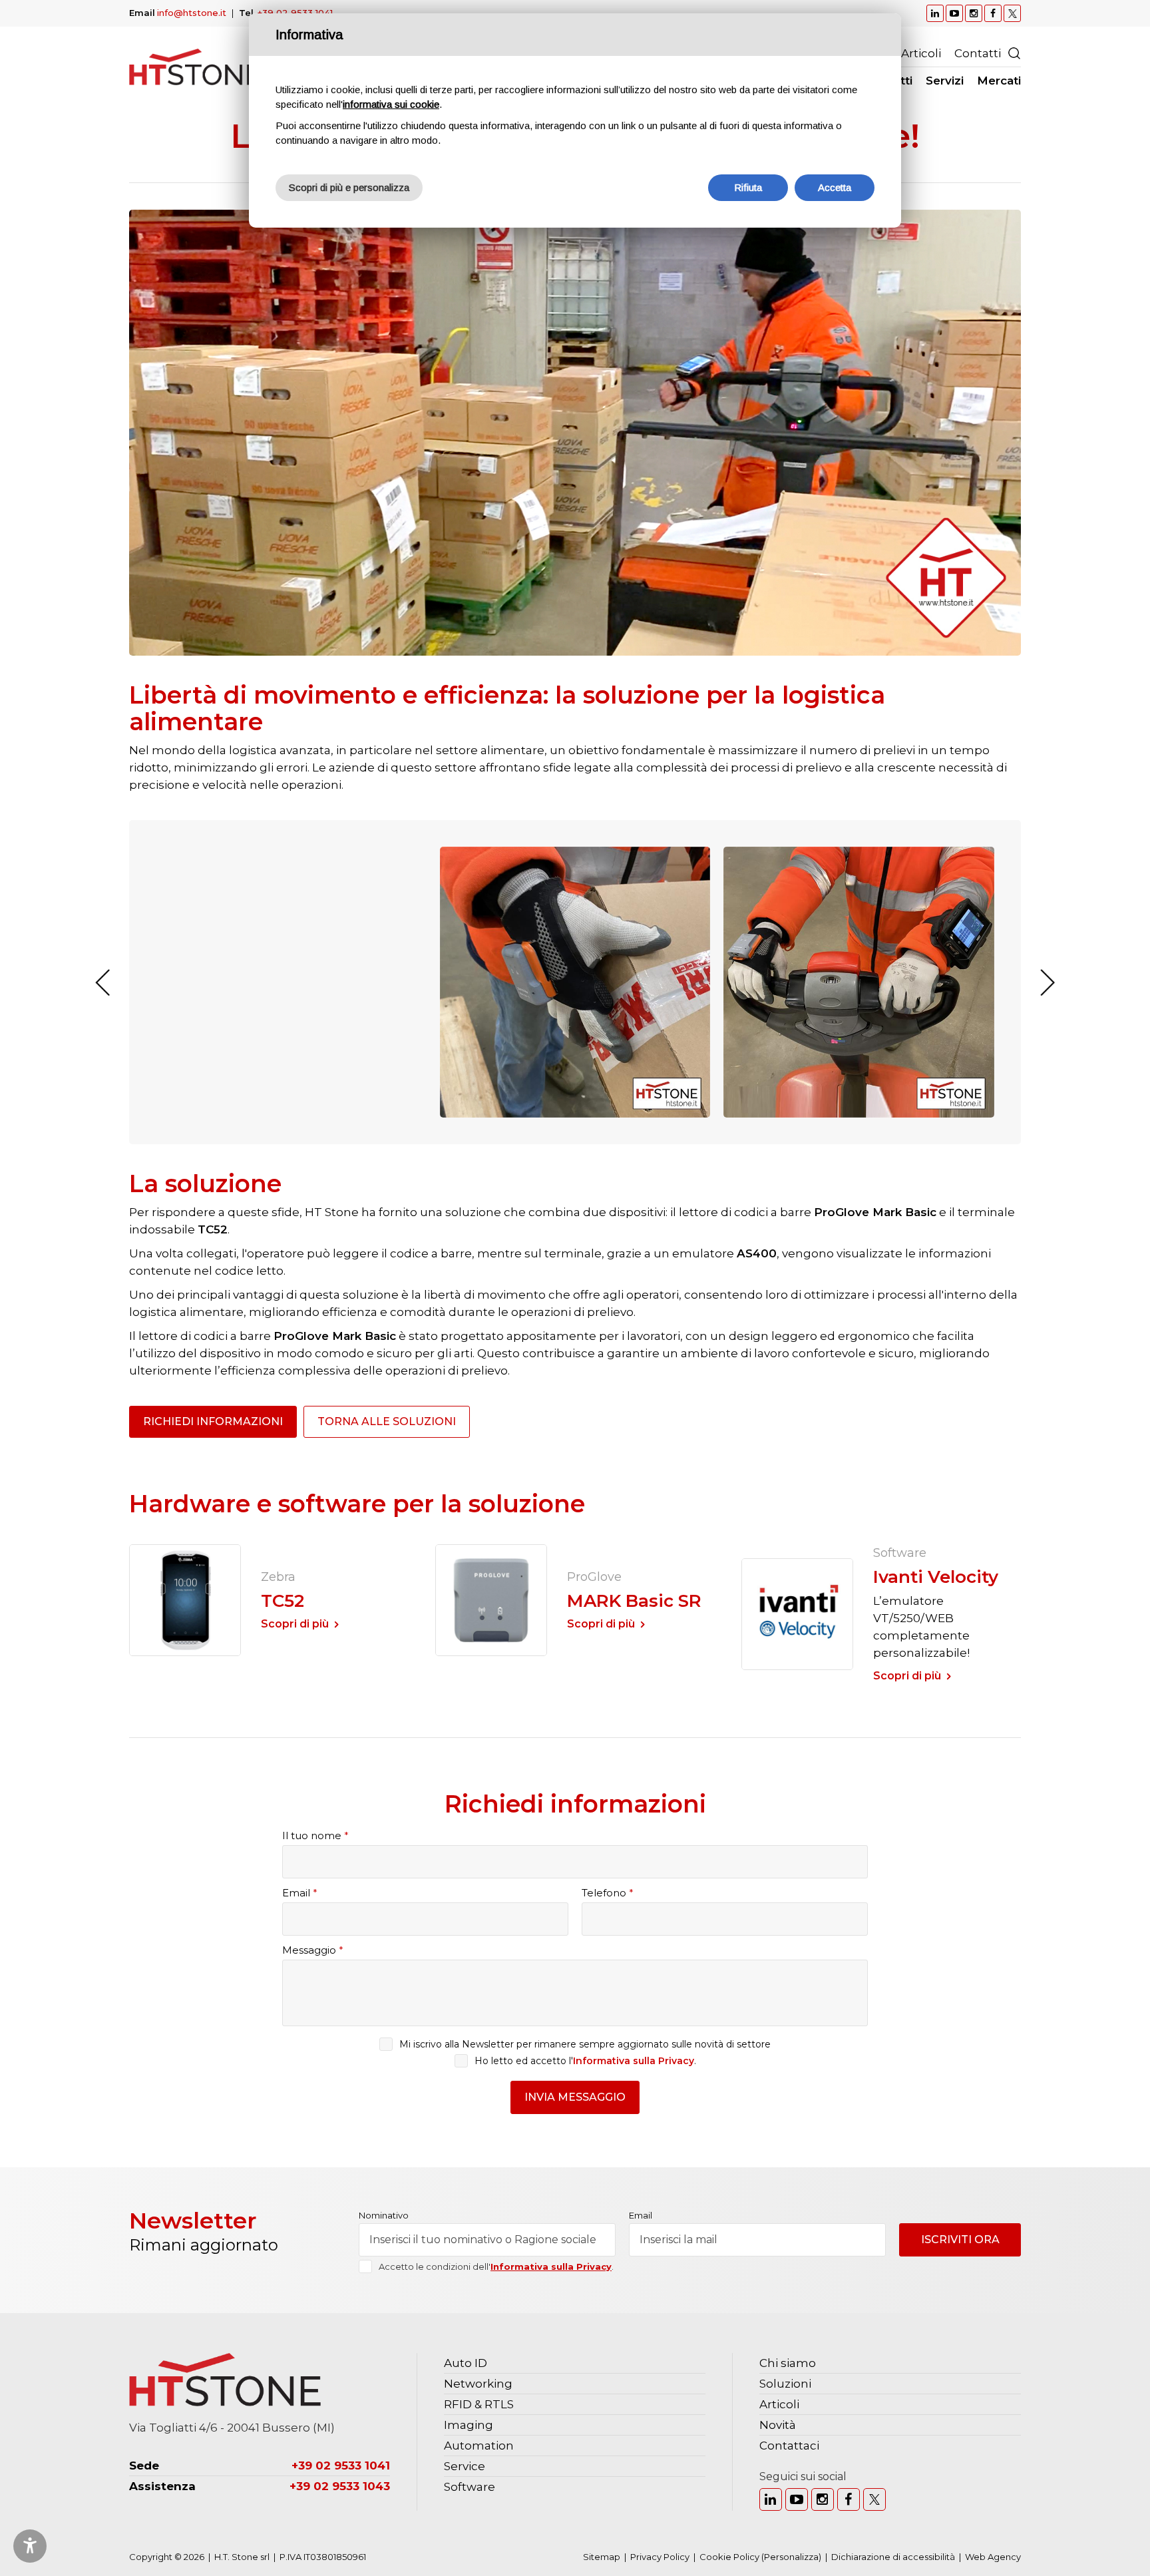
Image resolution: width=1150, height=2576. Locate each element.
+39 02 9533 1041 (295, 13)
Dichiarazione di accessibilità (893, 2557)
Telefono (608, 1893)
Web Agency (993, 2557)
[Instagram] (823, 2499)
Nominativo (384, 2216)
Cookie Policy (729, 2557)
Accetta (835, 187)
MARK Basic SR (634, 1601)
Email (300, 1893)
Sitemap (602, 2557)
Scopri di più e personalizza (349, 187)
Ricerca (1014, 53)
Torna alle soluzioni (387, 1421)
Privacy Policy (660, 2557)
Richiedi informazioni (213, 1421)
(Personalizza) (791, 2557)
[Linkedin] (771, 2499)
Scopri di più (295, 1624)
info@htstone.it (192, 13)
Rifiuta (748, 187)
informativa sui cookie (391, 104)
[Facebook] (849, 2499)
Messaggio (313, 1950)
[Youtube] (797, 2499)
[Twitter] (874, 2499)
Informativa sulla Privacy (634, 2061)
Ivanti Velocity (936, 1577)
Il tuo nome (315, 1835)
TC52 (283, 1601)
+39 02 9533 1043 (340, 2486)
